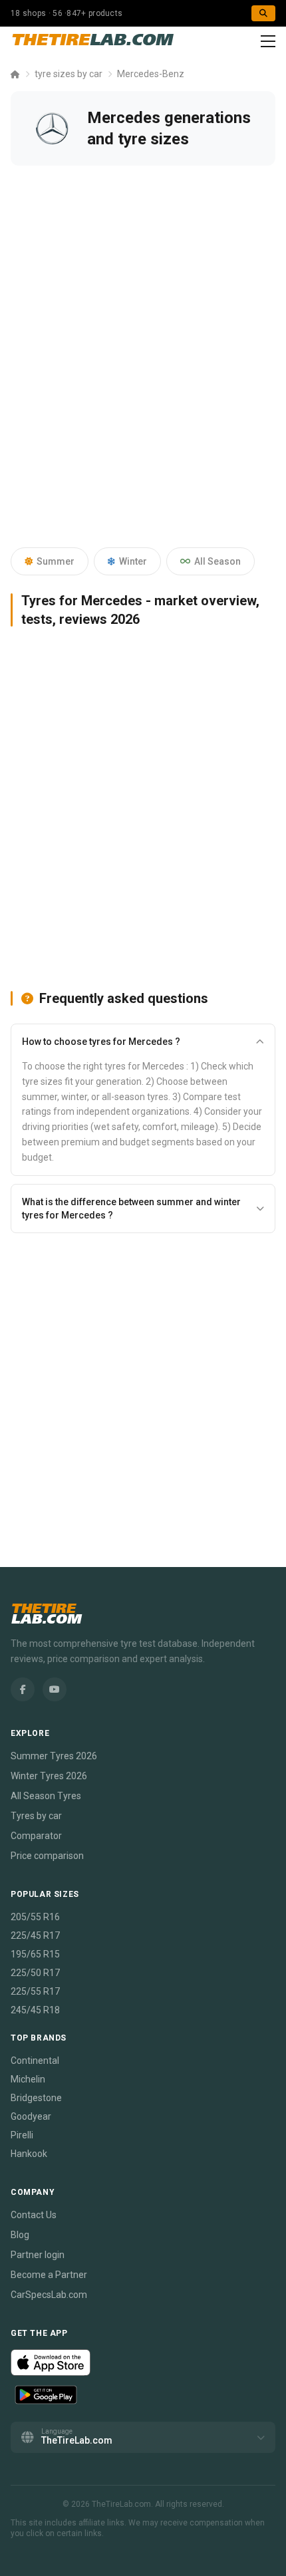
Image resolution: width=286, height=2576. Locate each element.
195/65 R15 (35, 1954)
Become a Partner (49, 2275)
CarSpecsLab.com (49, 2295)
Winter (133, 561)
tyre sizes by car (69, 74)
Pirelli (22, 2135)
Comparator (36, 1836)
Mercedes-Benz (151, 74)
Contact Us (34, 2215)
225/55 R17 (35, 1991)
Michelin (28, 2079)
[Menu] (268, 41)
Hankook (29, 2154)
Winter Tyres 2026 (49, 1776)
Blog (20, 2235)
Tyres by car (36, 1816)
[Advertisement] (143, 367)
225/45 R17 (35, 1935)
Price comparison (47, 1856)
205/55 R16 (35, 1917)
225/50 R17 (35, 1973)
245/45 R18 (35, 2010)
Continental (35, 2061)
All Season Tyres (46, 1796)
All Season (217, 561)
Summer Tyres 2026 (54, 1756)
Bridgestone (36, 2098)
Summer (56, 561)
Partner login (38, 2255)
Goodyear (31, 2116)
